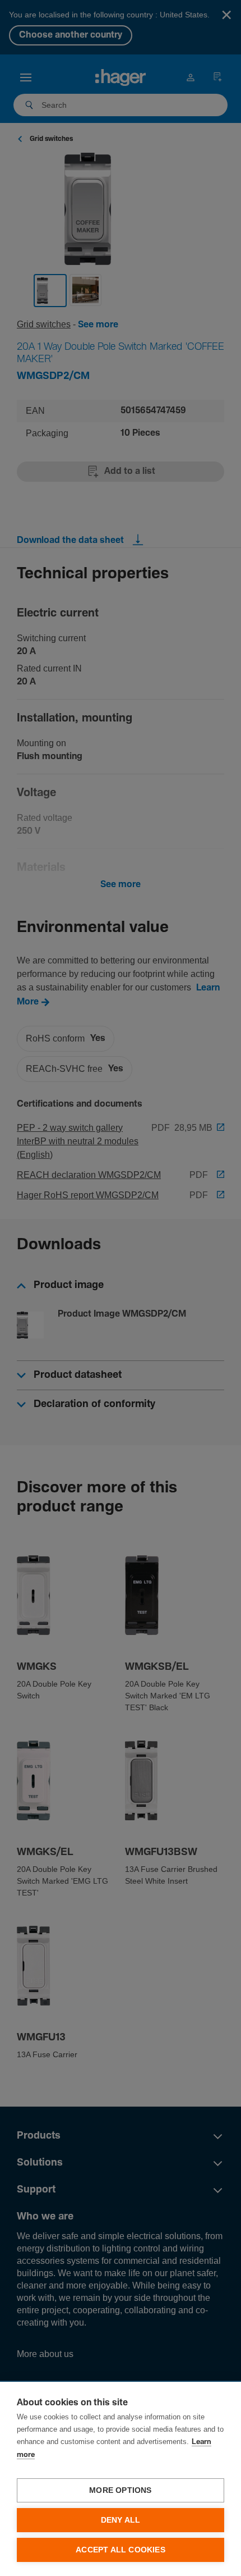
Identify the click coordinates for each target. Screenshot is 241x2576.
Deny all (121, 2520)
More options (120, 2490)
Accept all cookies (121, 2550)
